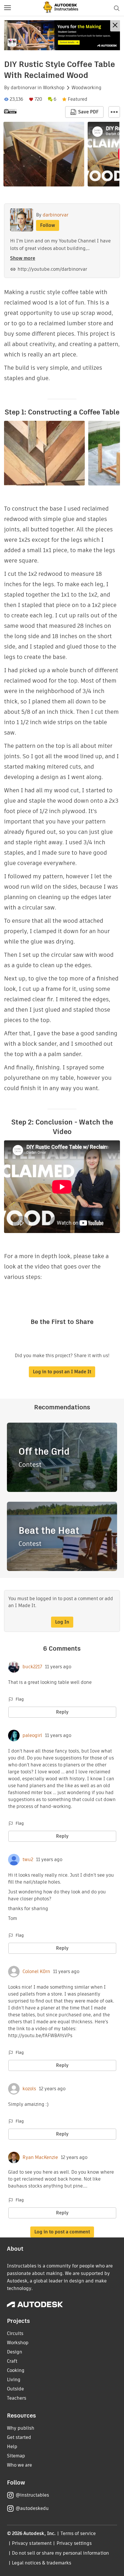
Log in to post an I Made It (62, 1372)
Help (12, 2447)
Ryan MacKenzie (40, 2157)
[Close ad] (115, 26)
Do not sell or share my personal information (60, 2553)
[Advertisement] (62, 35)
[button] (7, 8)
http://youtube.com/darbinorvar (52, 269)
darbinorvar (24, 88)
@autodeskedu (32, 2508)
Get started (19, 2437)
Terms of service (78, 2533)
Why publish (21, 2428)
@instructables (32, 2495)
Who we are (19, 2465)
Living (14, 2380)
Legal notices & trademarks (42, 2563)
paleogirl (32, 1736)
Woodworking (87, 88)
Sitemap (16, 2456)
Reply (62, 1712)
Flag (20, 1699)
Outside (15, 2389)
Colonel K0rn (36, 1972)
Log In (62, 1622)
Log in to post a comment (62, 2232)
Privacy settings (74, 2543)
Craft (12, 2361)
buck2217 (32, 1667)
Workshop (54, 88)
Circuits (15, 2333)
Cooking (16, 2370)
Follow (48, 225)
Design (15, 2352)
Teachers (17, 2398)
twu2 (28, 1860)
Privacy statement (32, 2543)
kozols (29, 2089)
